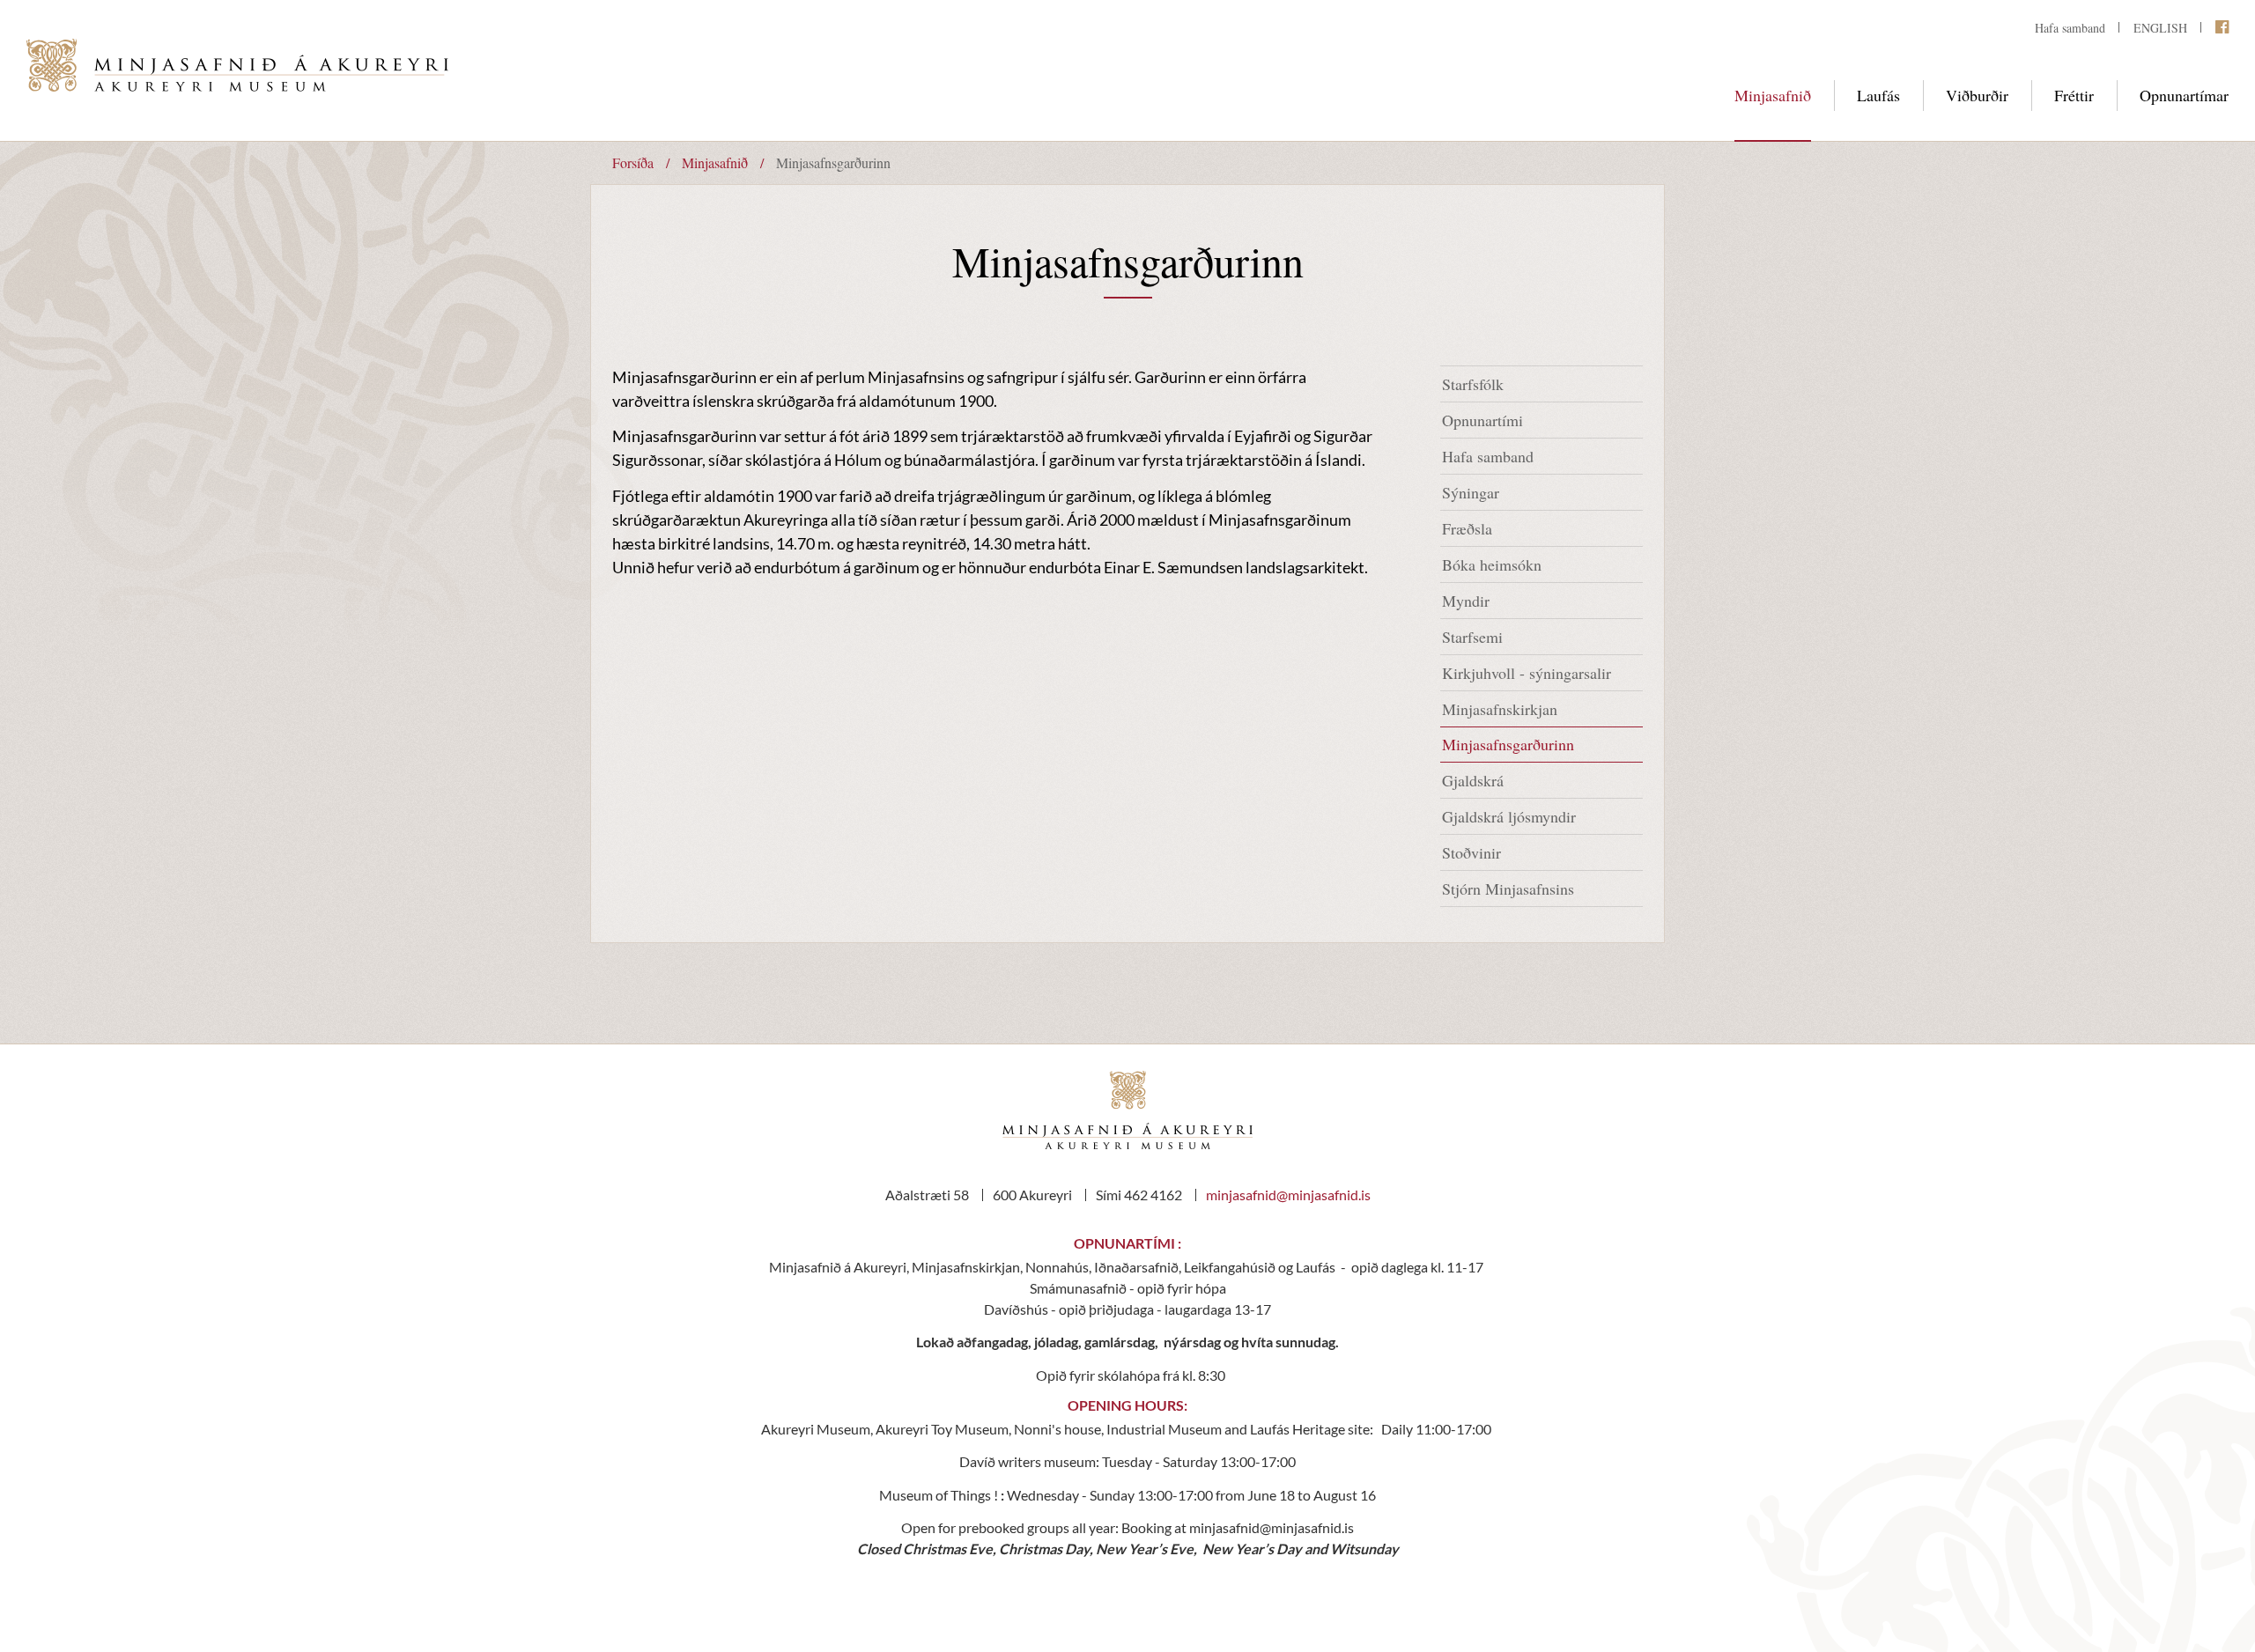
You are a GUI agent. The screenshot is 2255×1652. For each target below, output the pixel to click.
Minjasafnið (715, 162)
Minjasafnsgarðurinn (833, 162)
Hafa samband (2070, 28)
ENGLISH (2160, 28)
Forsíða (633, 162)
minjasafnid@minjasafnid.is (1288, 1195)
